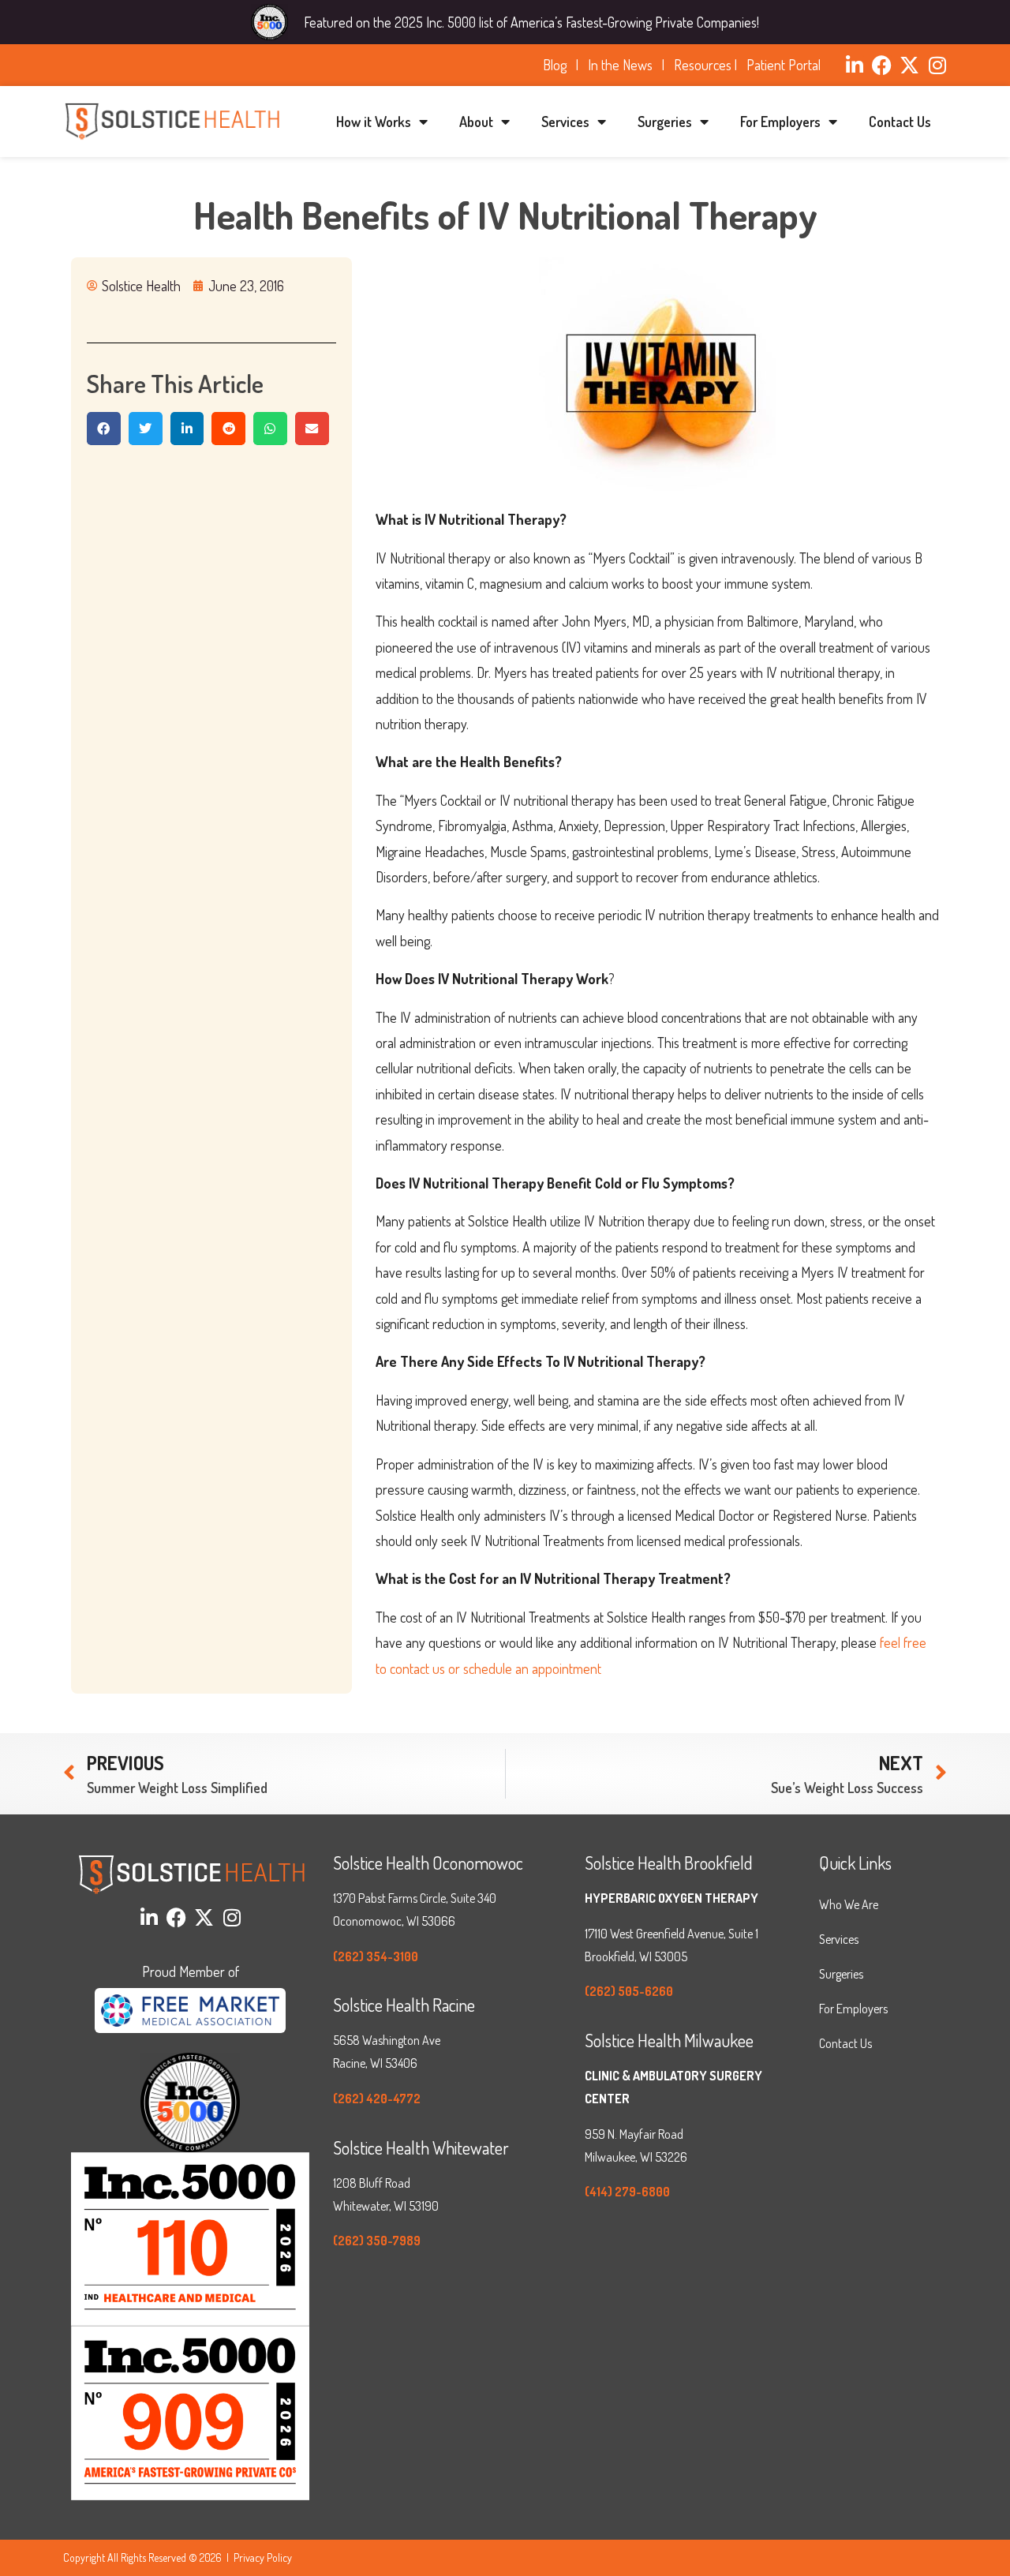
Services (565, 122)
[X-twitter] (909, 65)
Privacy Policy (263, 2557)
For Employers (780, 122)
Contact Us (900, 122)
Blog (558, 65)
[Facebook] (882, 65)
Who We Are (849, 1904)
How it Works (374, 122)
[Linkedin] (854, 65)
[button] (104, 429)
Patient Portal (784, 65)
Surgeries (665, 122)
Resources (703, 65)
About (476, 122)
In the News (623, 65)
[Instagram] (937, 65)
